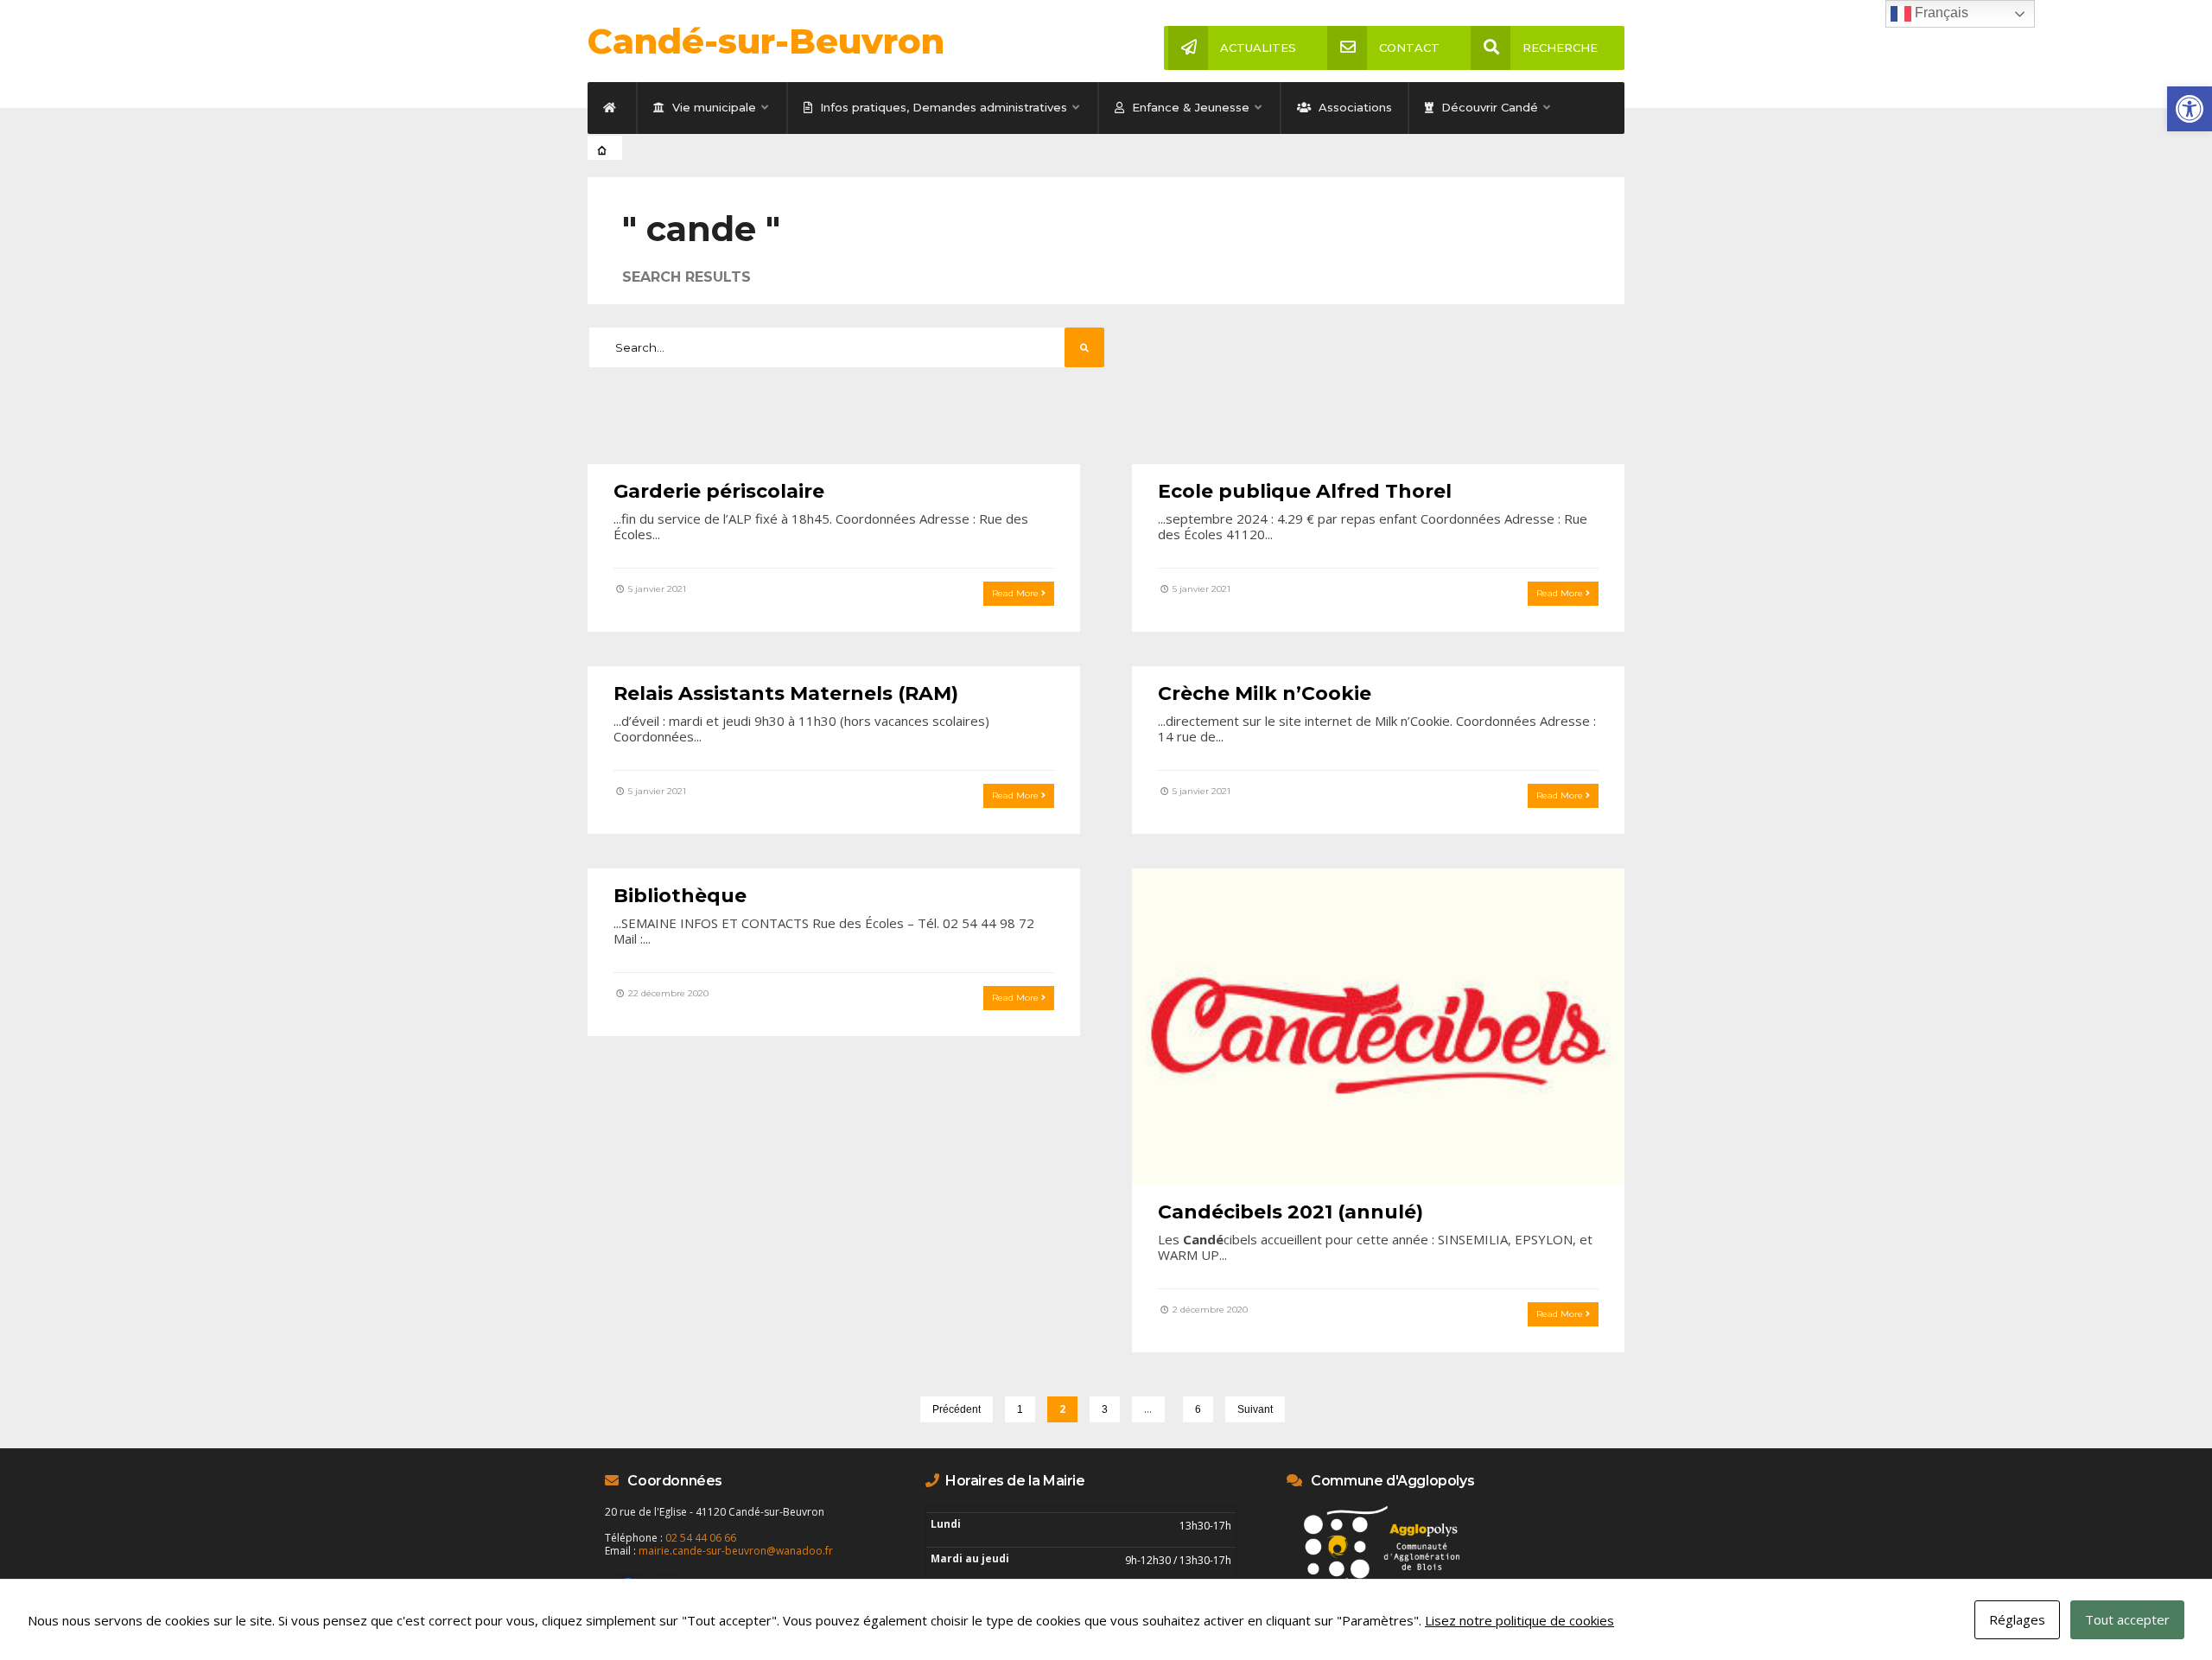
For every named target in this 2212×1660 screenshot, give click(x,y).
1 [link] (1020, 1409)
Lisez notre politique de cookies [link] (1519, 1620)
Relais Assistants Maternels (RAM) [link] (786, 693)
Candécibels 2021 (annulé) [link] (1290, 1212)
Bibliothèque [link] (680, 896)
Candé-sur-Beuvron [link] (766, 41)
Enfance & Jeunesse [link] (1189, 107)
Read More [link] (1017, 593)
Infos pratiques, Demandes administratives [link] (942, 107)
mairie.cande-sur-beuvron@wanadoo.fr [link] (736, 1551)
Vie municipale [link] (712, 107)
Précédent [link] (957, 1409)
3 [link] (1105, 1409)
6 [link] (1198, 1409)
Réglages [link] (2017, 1619)
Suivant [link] (1255, 1409)
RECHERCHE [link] (1560, 48)
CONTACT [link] (1409, 48)
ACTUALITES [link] (1258, 48)
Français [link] (1940, 13)
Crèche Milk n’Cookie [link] (1265, 693)
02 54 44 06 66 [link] (701, 1538)
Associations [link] (1354, 107)
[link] (2190, 109)
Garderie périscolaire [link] (719, 491)
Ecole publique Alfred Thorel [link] (1305, 491)
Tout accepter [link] (2127, 1619)
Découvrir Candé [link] (1488, 107)
